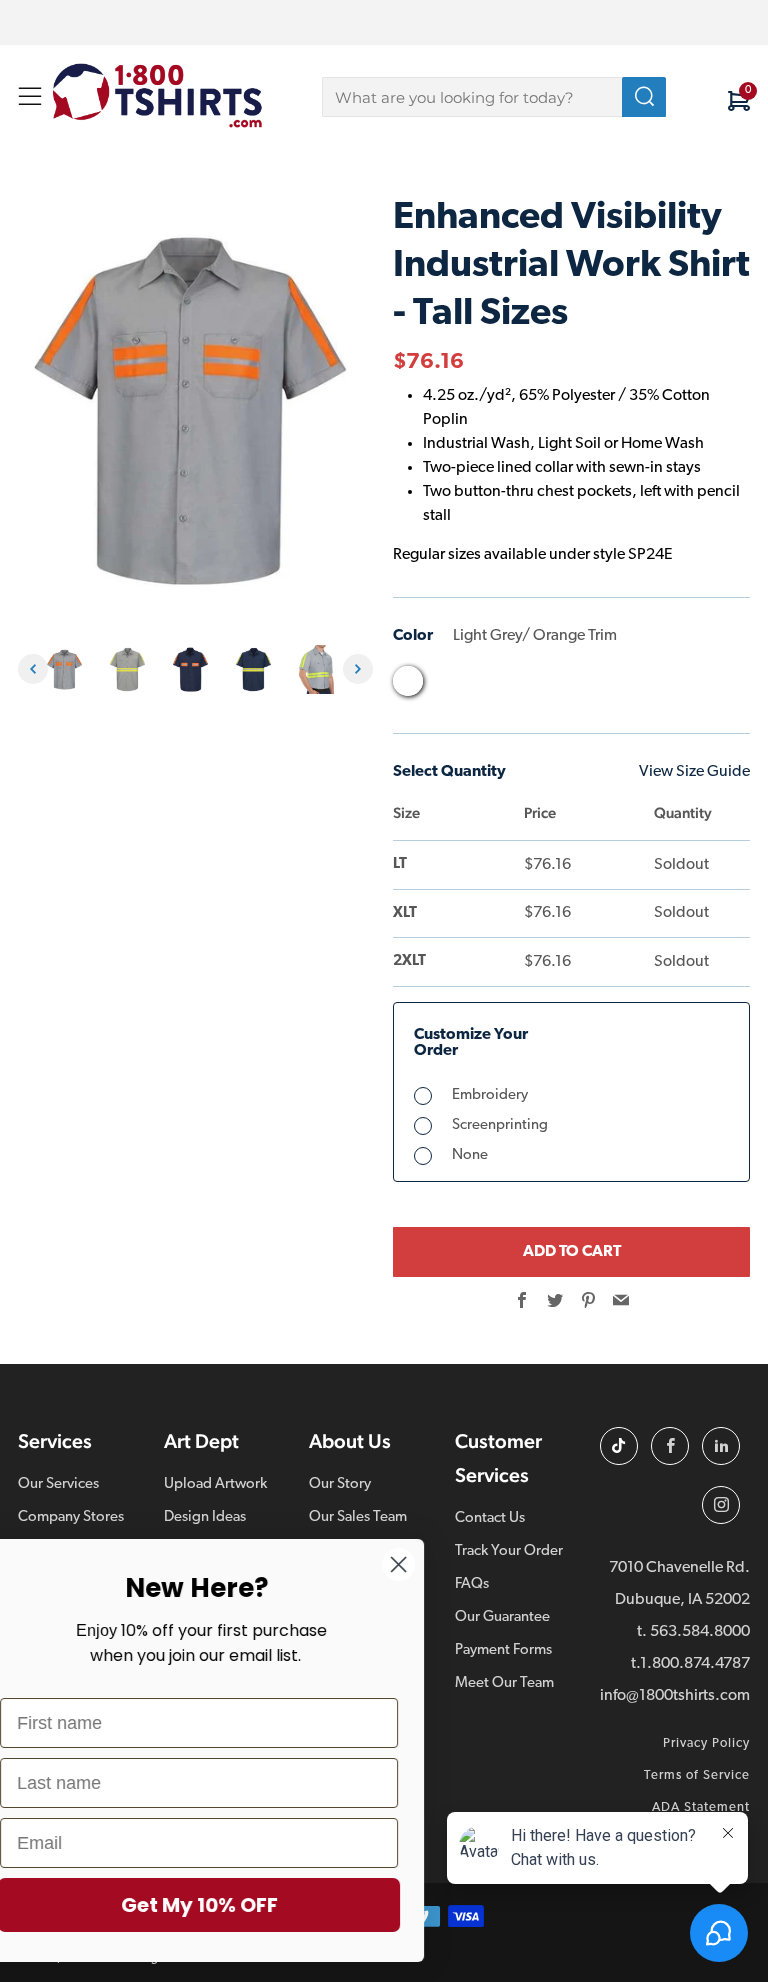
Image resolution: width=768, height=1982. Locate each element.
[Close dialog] (444, 1564)
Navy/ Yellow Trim (522, 686)
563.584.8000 (700, 1632)
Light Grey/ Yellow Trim (446, 686)
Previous (33, 669)
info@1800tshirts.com (675, 1696)
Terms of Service (697, 1775)
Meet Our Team (504, 1683)
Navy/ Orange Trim (484, 686)
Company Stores (71, 1517)
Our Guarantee (502, 1617)
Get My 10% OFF (245, 1905)
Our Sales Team (358, 1517)
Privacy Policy (706, 1743)
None (470, 1155)
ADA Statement (701, 1807)
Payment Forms (503, 1650)
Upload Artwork (215, 1484)
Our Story (340, 1484)
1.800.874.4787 (695, 1664)
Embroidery (490, 1095)
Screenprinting (500, 1125)
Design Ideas (205, 1517)
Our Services (58, 1484)
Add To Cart (572, 1252)
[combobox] (494, 97)
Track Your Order (509, 1551)
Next (358, 669)
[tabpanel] (69, 669)
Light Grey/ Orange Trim (408, 681)
